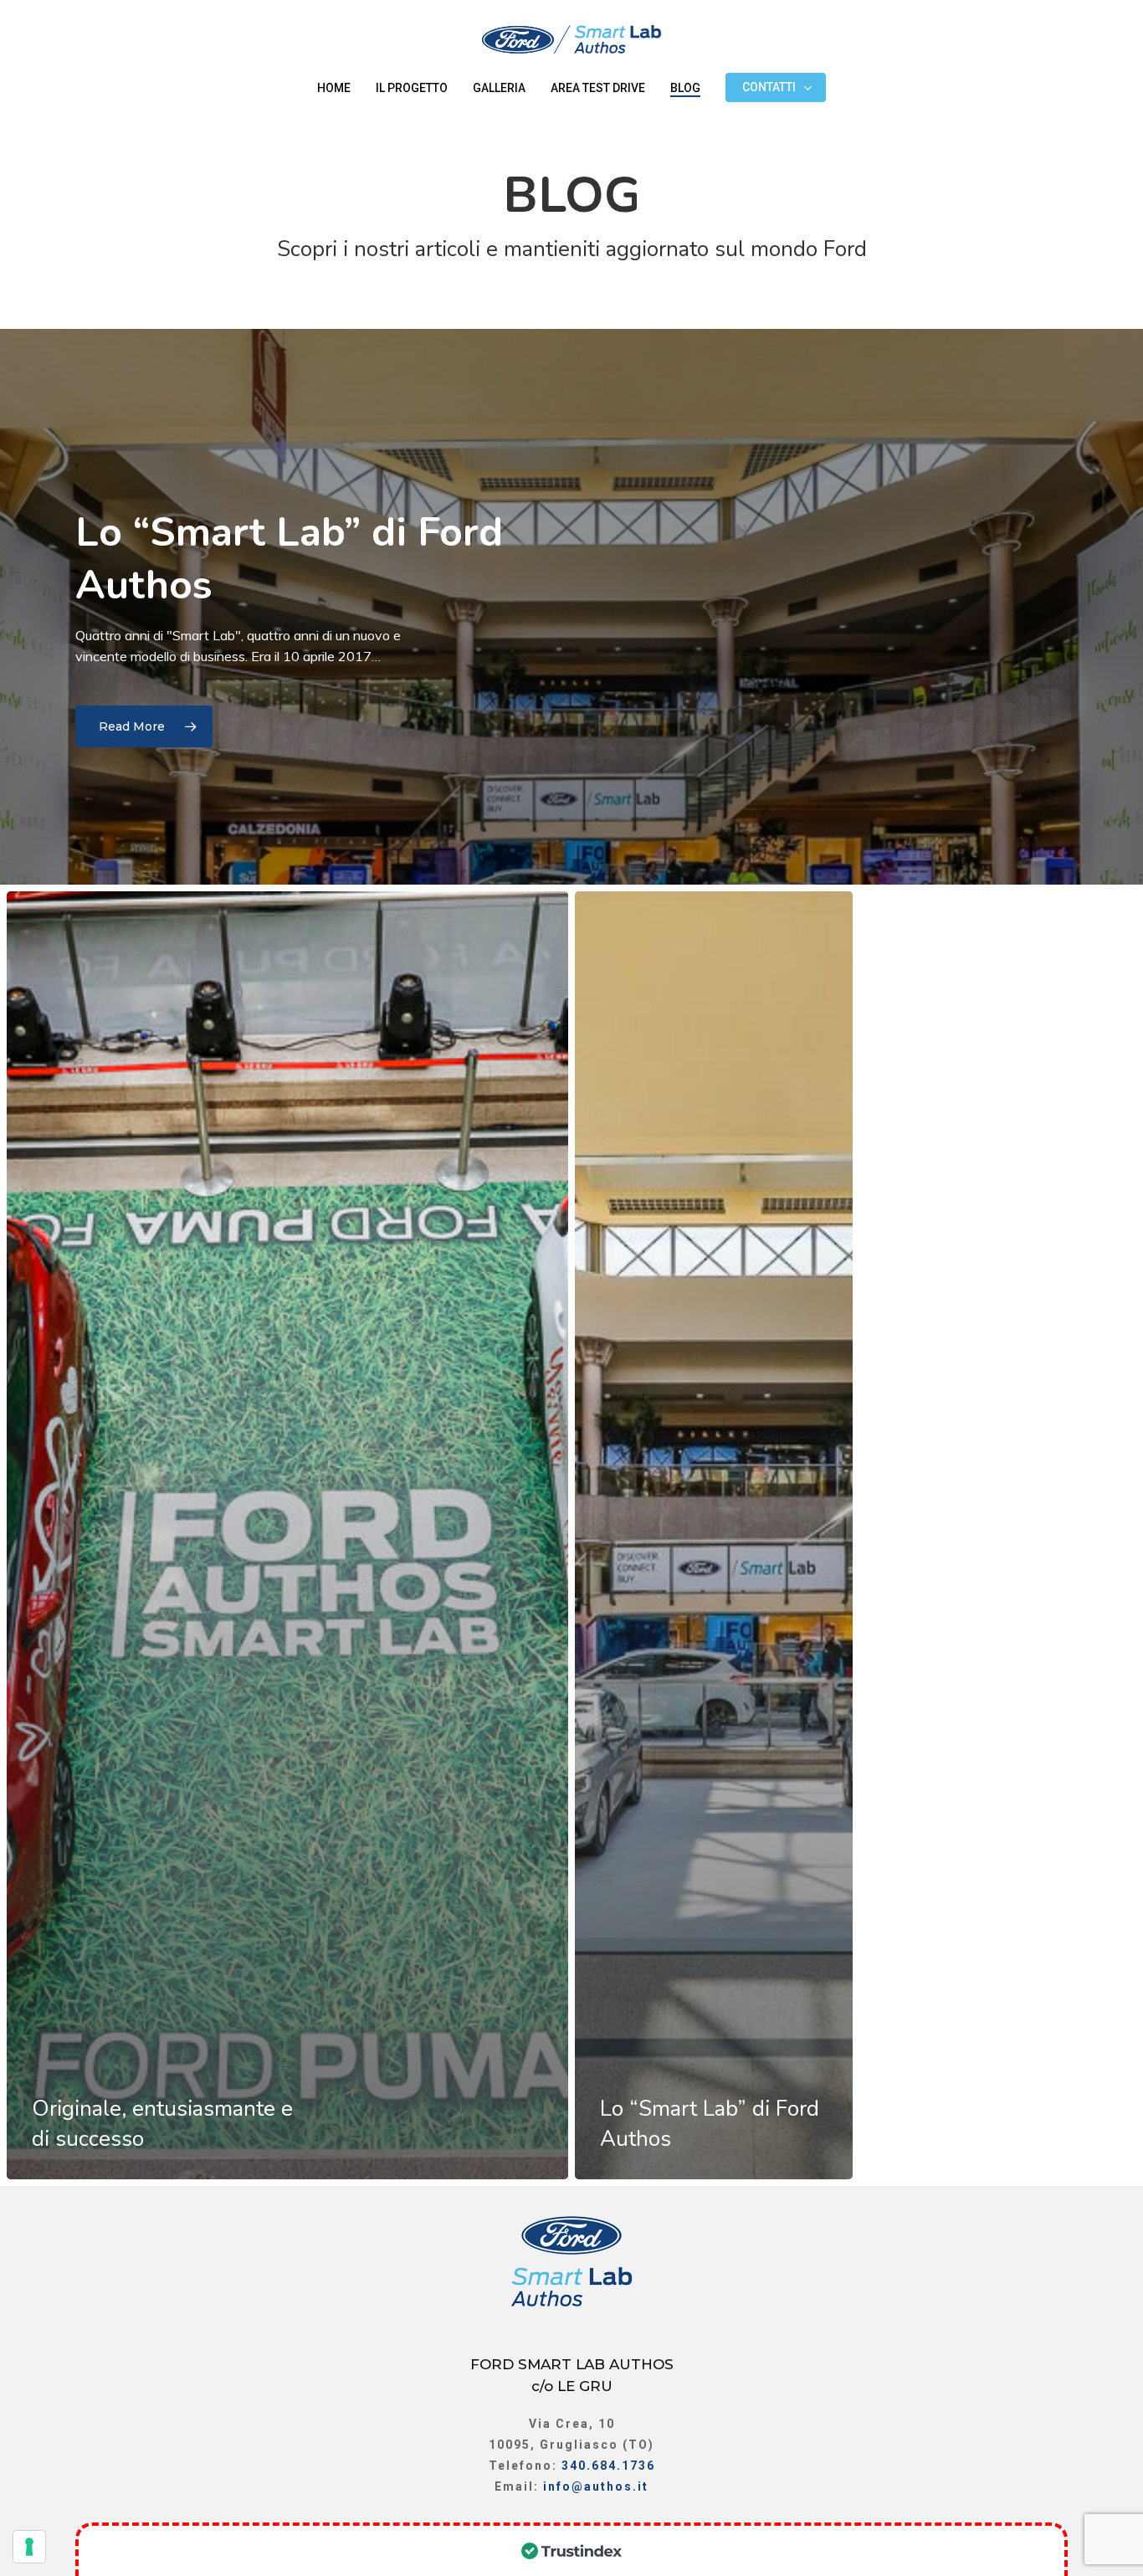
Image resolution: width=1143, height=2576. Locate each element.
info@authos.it (596, 2486)
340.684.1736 (608, 2466)
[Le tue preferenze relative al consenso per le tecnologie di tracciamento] (29, 2547)
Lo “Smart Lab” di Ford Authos (289, 558)
